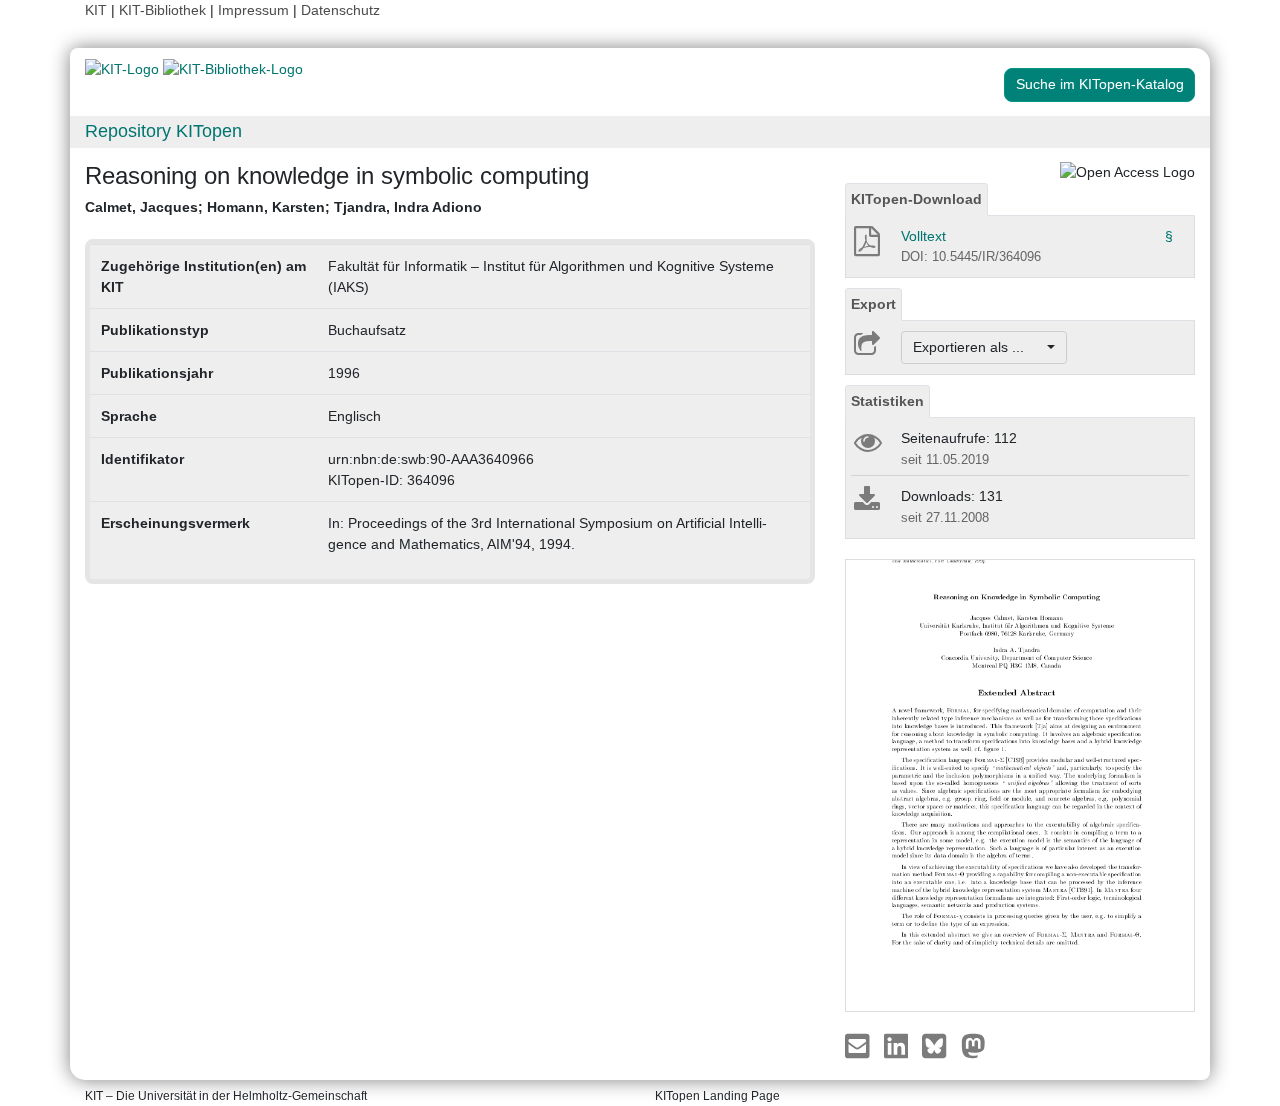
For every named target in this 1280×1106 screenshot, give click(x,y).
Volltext (923, 236)
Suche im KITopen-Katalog (1100, 84)
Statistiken (887, 401)
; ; (283, 207)
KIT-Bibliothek (164, 10)
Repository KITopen (163, 131)
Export (873, 304)
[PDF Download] (865, 247)
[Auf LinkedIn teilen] (898, 1045)
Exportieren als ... (978, 347)
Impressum (253, 10)
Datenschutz (340, 10)
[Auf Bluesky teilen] (939, 1045)
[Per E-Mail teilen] (859, 1045)
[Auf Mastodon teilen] (973, 1045)
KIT (96, 10)
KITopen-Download (916, 199)
